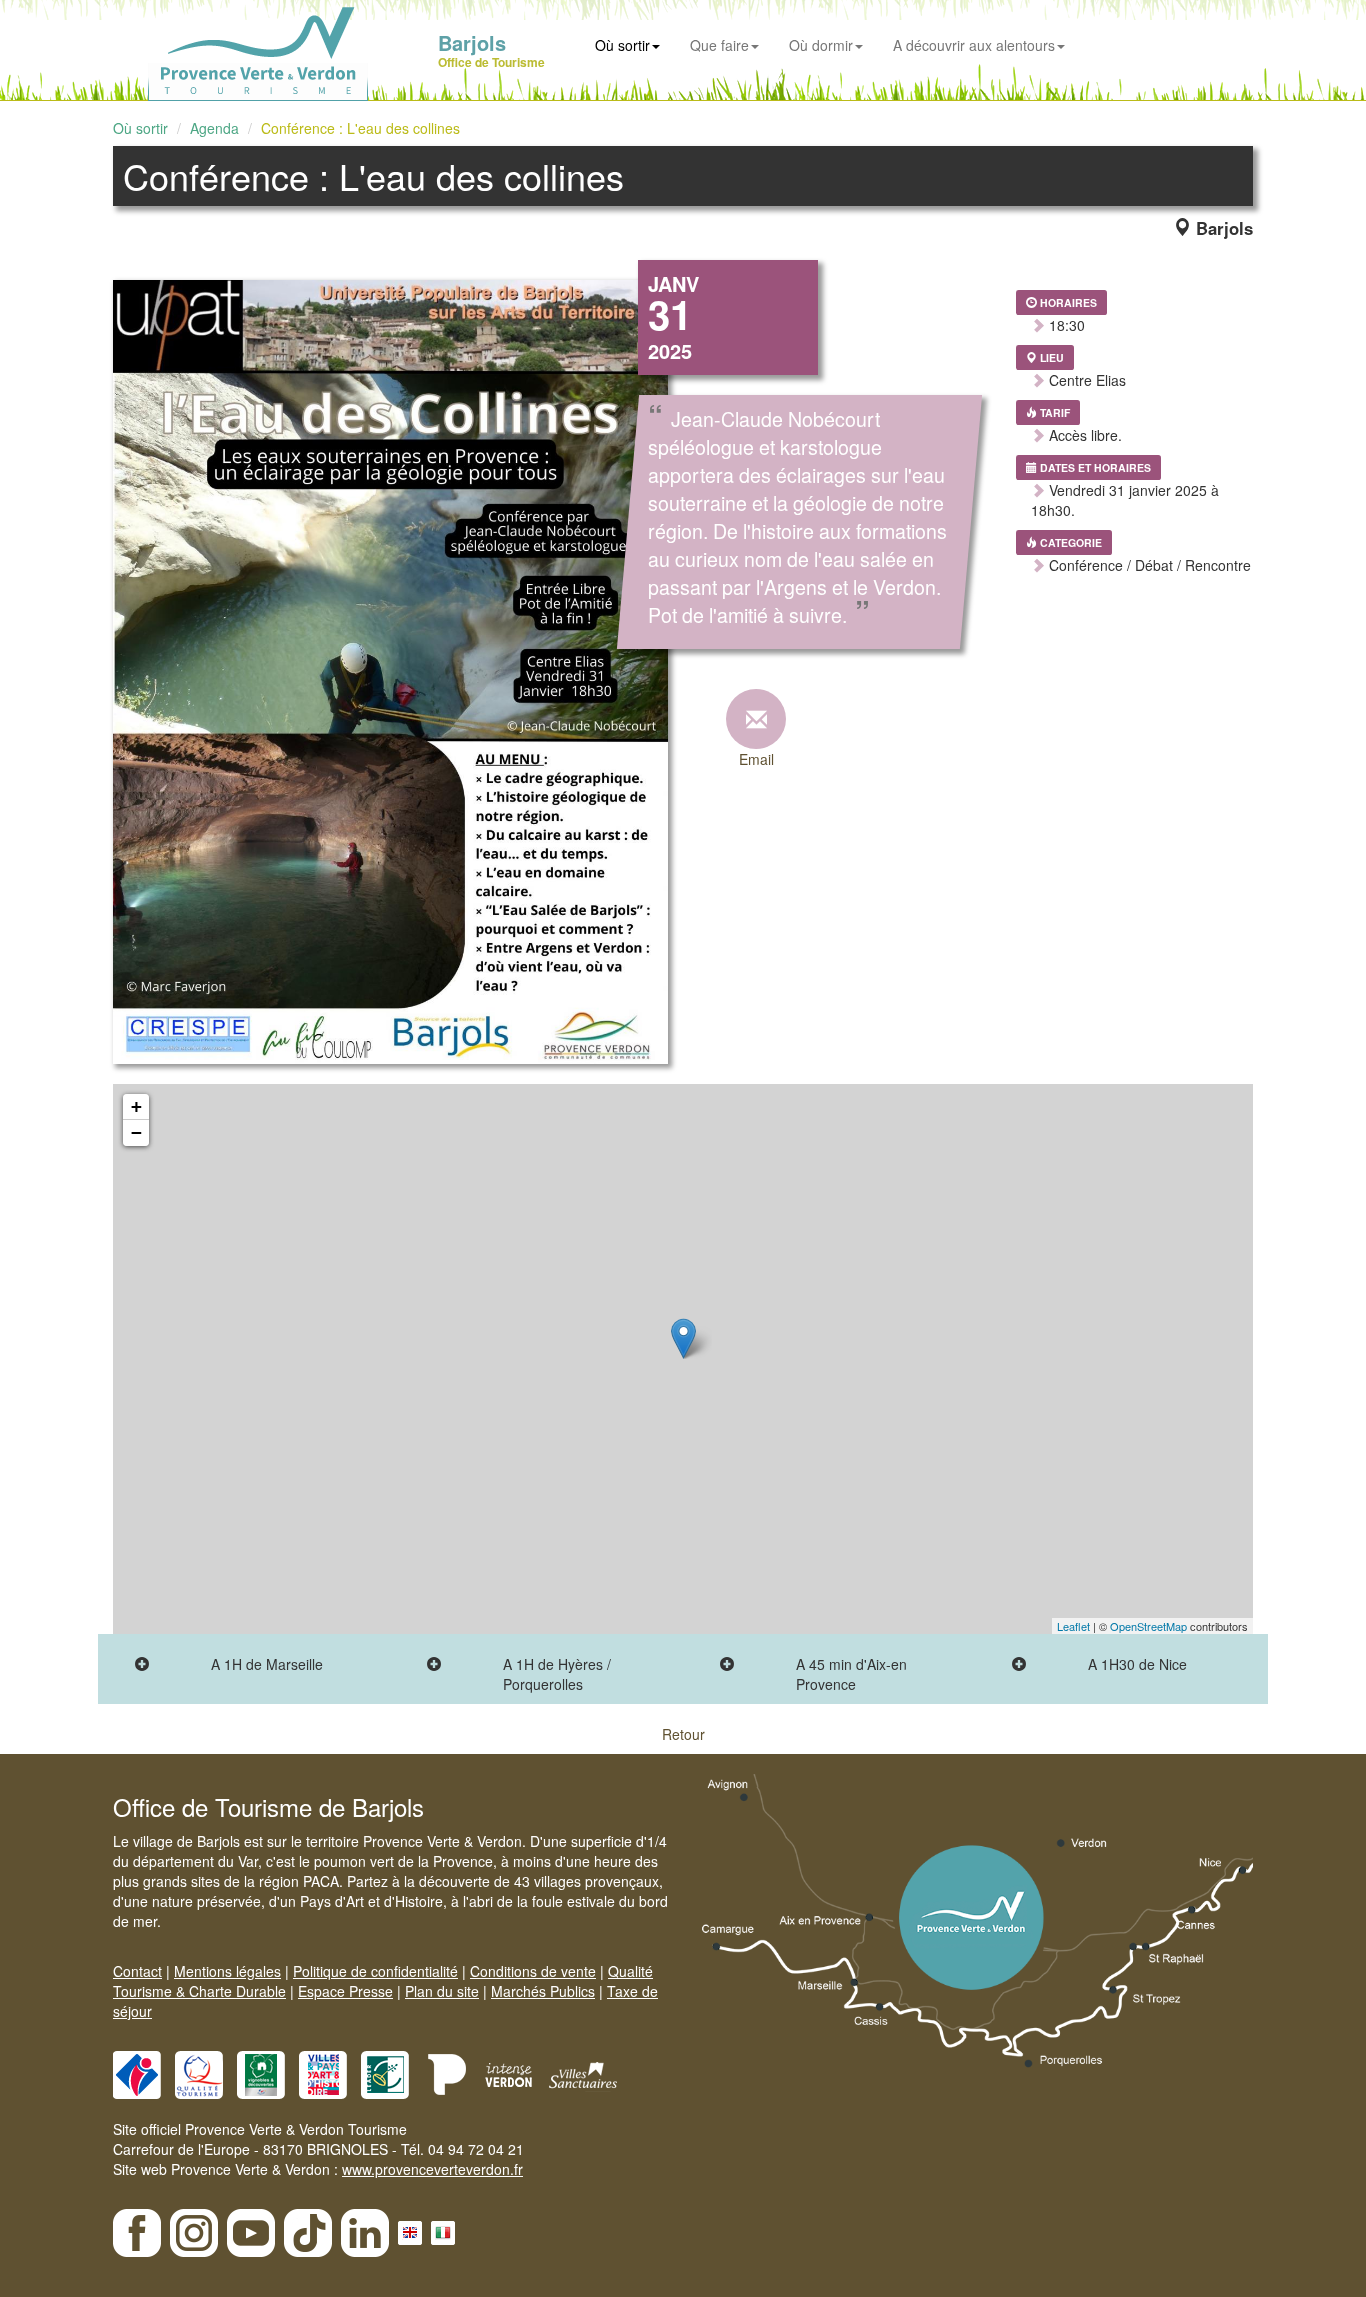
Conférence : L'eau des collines (360, 128)
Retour (683, 1734)
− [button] (136, 1132)
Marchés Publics (543, 1991)
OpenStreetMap (1148, 1626)
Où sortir (622, 45)
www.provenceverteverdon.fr (432, 2169)
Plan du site (442, 1991)
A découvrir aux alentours (974, 45)
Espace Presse (345, 1991)
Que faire (719, 45)
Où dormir (821, 45)
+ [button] (136, 1106)
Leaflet (1073, 1626)
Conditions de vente (533, 1971)
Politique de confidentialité (375, 1971)
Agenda (214, 128)
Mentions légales (227, 1971)
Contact (137, 1971)
